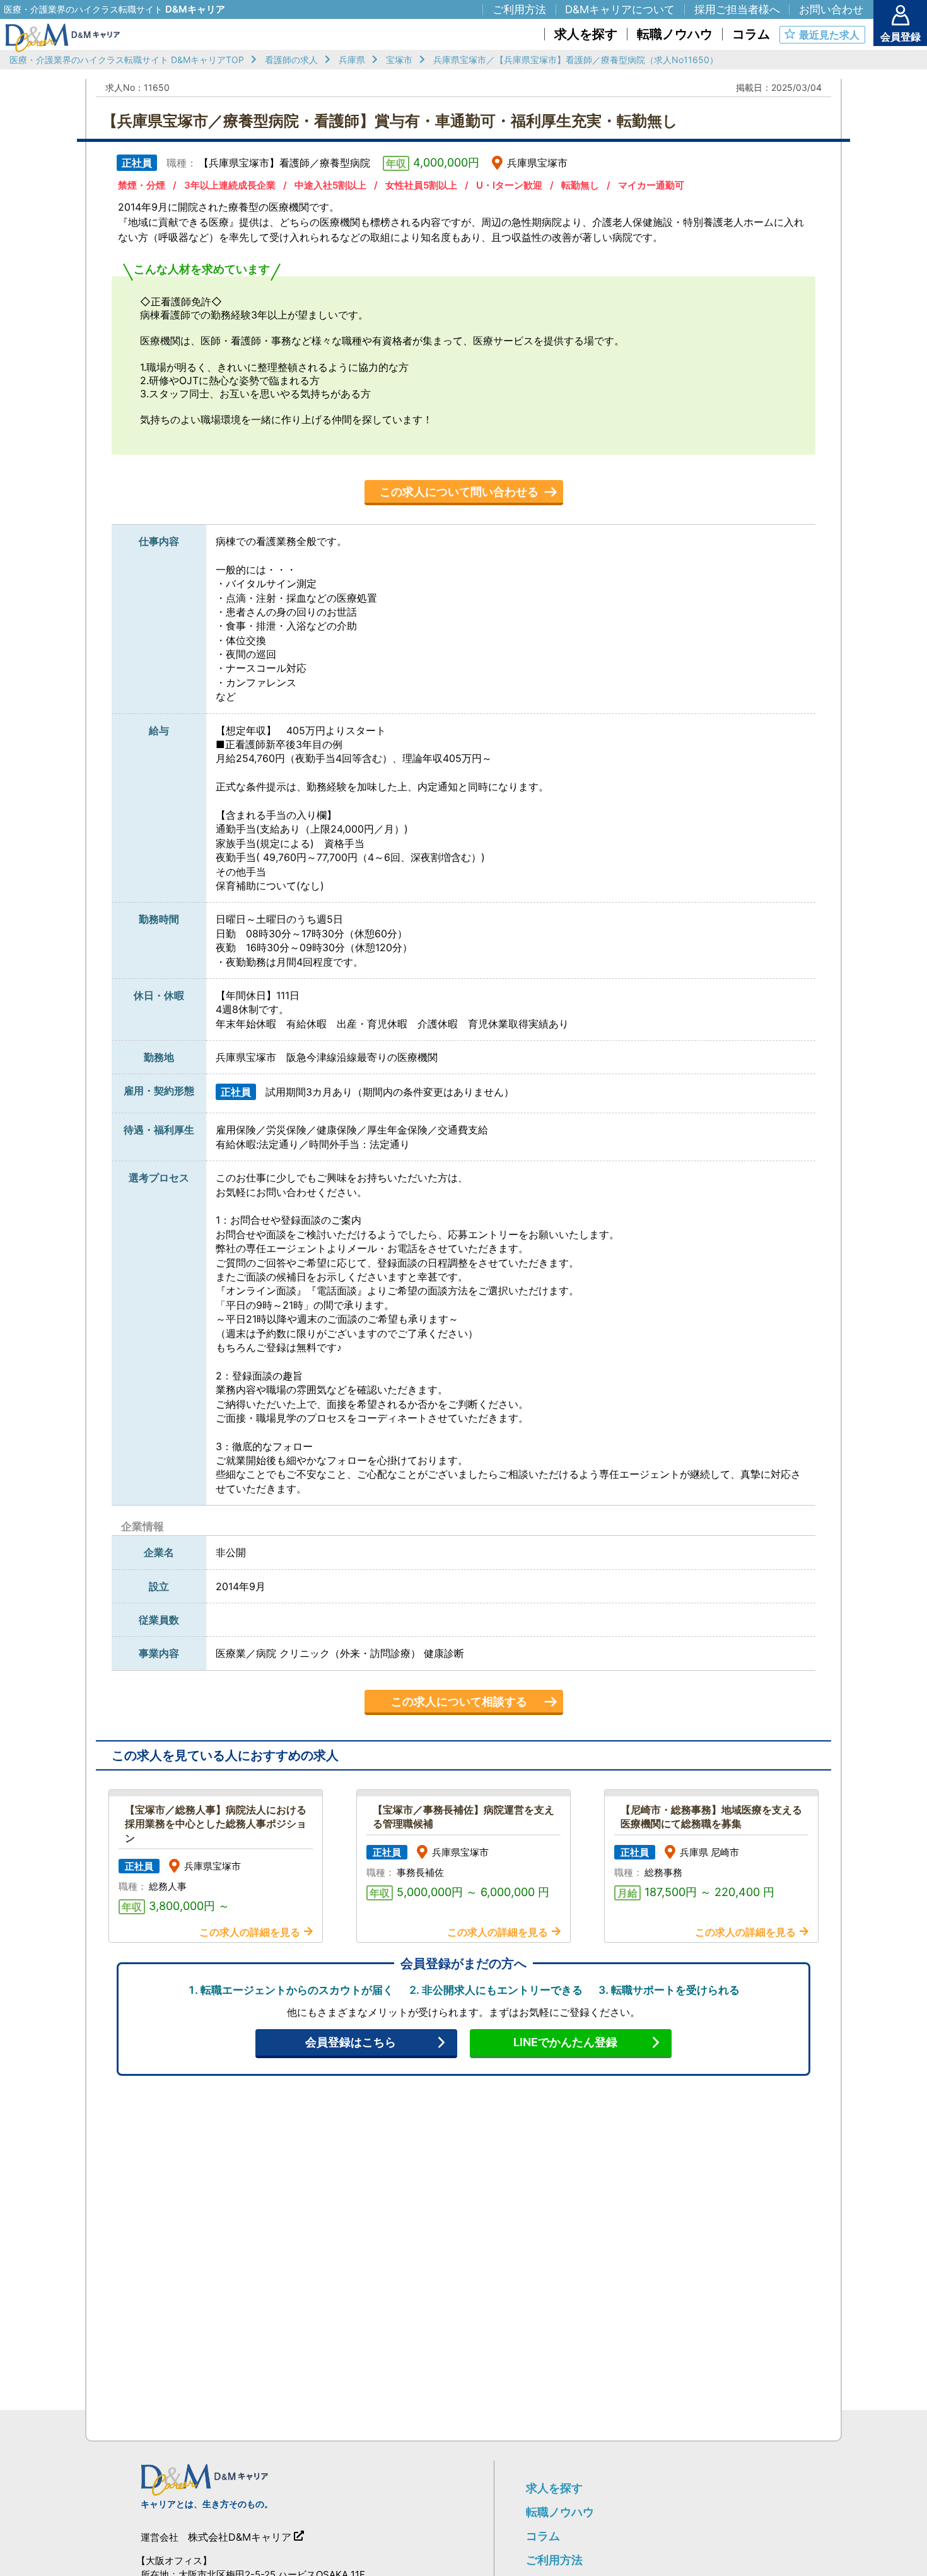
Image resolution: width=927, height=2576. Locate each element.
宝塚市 (399, 60)
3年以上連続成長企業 (230, 185)
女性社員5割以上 (421, 185)
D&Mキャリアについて (620, 9)
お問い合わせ (831, 9)
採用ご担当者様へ (737, 9)
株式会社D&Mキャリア (240, 2537)
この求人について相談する (459, 1701)
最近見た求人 (829, 35)
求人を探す (554, 2488)
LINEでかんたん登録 (565, 2042)
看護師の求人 (291, 60)
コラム (543, 2536)
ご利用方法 (554, 2560)
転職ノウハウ (560, 2512)
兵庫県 (352, 60)
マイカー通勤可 (651, 185)
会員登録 (901, 37)
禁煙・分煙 (142, 185)
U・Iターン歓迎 (509, 185)
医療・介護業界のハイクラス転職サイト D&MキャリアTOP (127, 60)
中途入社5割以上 (330, 185)
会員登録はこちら (351, 2042)
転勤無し (580, 185)
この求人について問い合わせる (459, 492)
